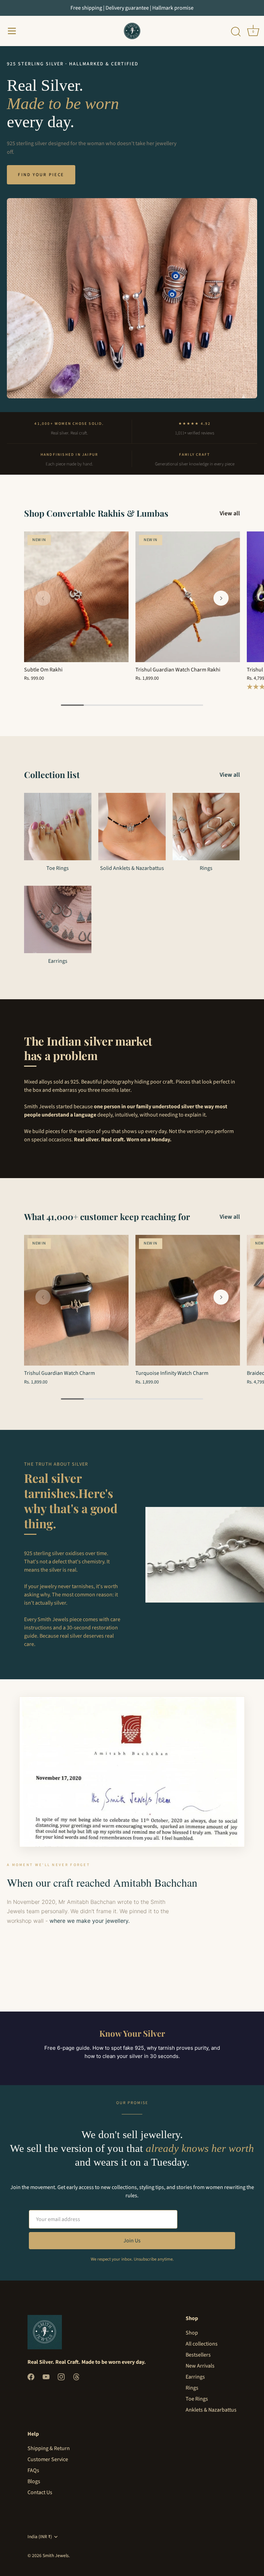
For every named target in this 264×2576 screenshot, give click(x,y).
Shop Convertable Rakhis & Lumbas (96, 513)
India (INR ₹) (40, 2537)
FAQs (33, 2470)
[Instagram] (61, 2376)
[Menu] (12, 31)
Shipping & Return (49, 2448)
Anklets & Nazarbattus (211, 2410)
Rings (206, 868)
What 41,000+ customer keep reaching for (107, 1216)
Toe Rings (58, 868)
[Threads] (76, 2376)
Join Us (132, 2241)
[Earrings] (58, 919)
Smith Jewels (56, 2556)
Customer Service (48, 2459)
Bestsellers (198, 2355)
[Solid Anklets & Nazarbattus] (132, 827)
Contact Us (40, 2492)
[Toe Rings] (58, 827)
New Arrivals (200, 2366)
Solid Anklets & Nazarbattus (132, 868)
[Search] (236, 32)
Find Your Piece (41, 175)
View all (230, 514)
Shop (192, 2333)
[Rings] (206, 827)
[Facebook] (31, 2376)
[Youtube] (46, 2376)
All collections (202, 2344)
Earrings (58, 961)
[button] (43, 598)
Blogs (34, 2481)
